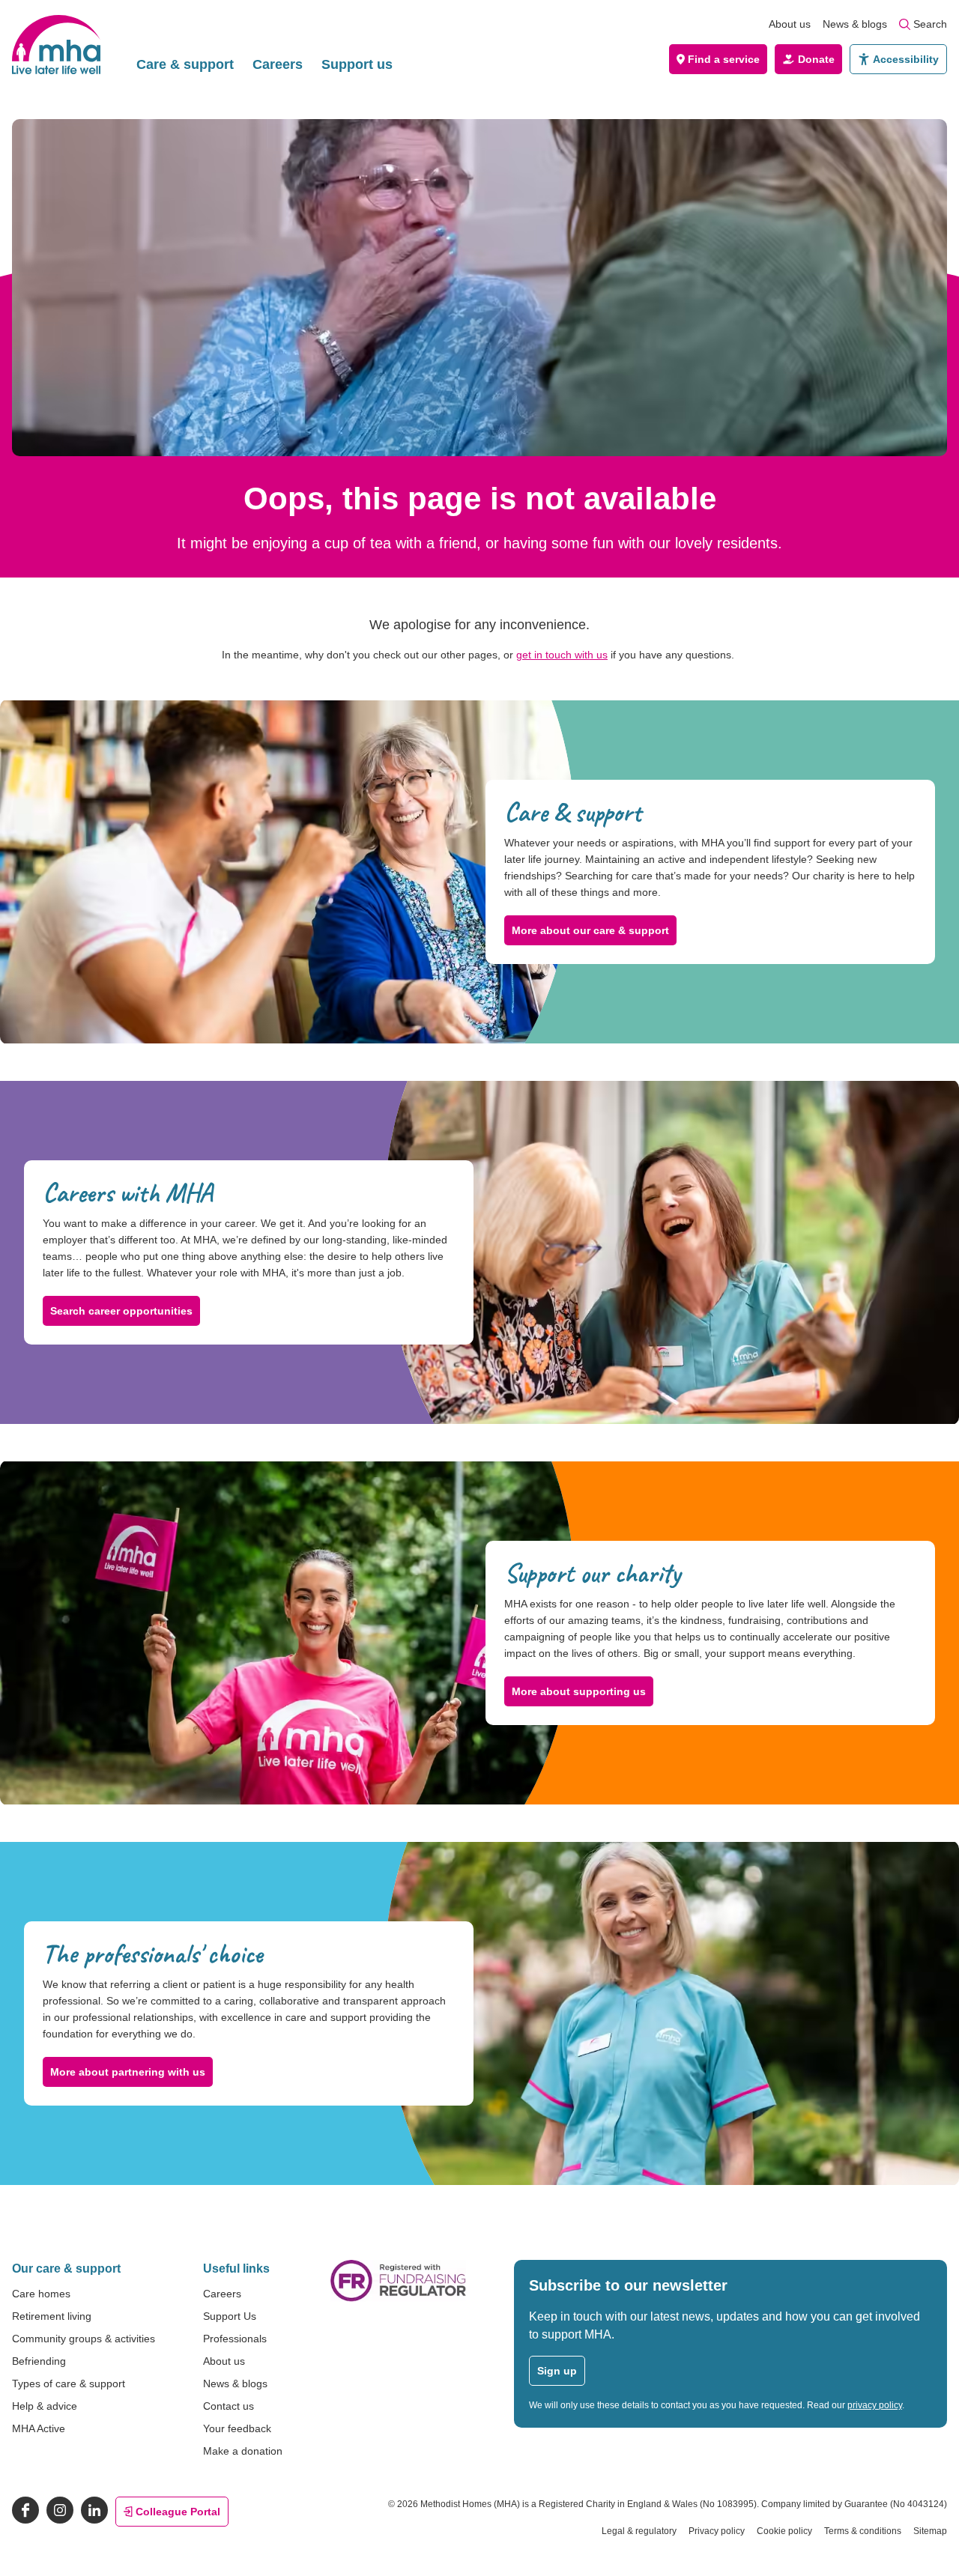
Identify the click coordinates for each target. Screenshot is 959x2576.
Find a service (724, 59)
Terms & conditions (863, 2531)
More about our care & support (590, 930)
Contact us (229, 2406)
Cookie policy (784, 2531)
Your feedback (237, 2428)
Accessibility (906, 59)
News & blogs (855, 24)
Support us (357, 64)
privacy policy (875, 2405)
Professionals (235, 2339)
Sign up (557, 2371)
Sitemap (930, 2531)
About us (790, 24)
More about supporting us (579, 1691)
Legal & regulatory (639, 2531)
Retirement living (52, 2316)
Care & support (185, 64)
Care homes (41, 2294)
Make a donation (243, 2451)
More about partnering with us (128, 2072)
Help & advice (45, 2406)
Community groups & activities (84, 2339)
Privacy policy (717, 2531)
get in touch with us (562, 655)
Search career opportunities (121, 1311)
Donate (816, 59)
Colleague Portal (178, 2512)
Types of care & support (69, 2383)
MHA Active (39, 2428)
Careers (278, 64)
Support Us (230, 2316)
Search (930, 24)
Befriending (39, 2361)
